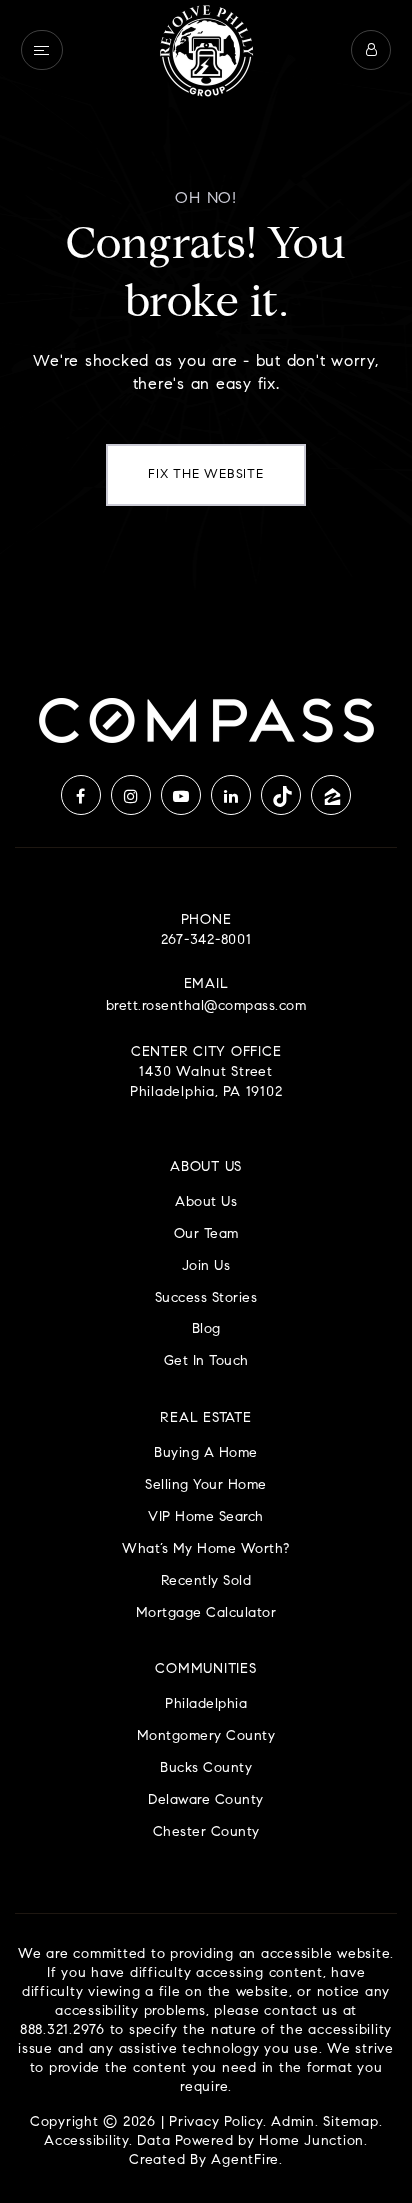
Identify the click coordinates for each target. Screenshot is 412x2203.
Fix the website (205, 474)
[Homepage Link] (206, 50)
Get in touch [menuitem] (206, 1361)
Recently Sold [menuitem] (206, 1581)
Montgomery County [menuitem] (206, 1736)
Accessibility (86, 2142)
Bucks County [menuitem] (206, 1768)
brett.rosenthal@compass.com (206, 1007)
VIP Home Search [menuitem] (206, 1517)
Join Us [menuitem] (206, 1266)
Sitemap (350, 2123)
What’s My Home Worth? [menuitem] (206, 1549)
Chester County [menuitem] (206, 1832)
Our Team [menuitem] (206, 1234)
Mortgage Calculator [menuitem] (206, 1613)
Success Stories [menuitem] (206, 1298)
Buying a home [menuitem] (206, 1453)
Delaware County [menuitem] (206, 1800)
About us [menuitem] (206, 1202)
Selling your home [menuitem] (206, 1485)
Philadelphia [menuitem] (206, 1704)
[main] (206, 317)
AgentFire (245, 2161)
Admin (293, 2123)
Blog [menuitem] (206, 1329)
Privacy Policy (216, 2123)
